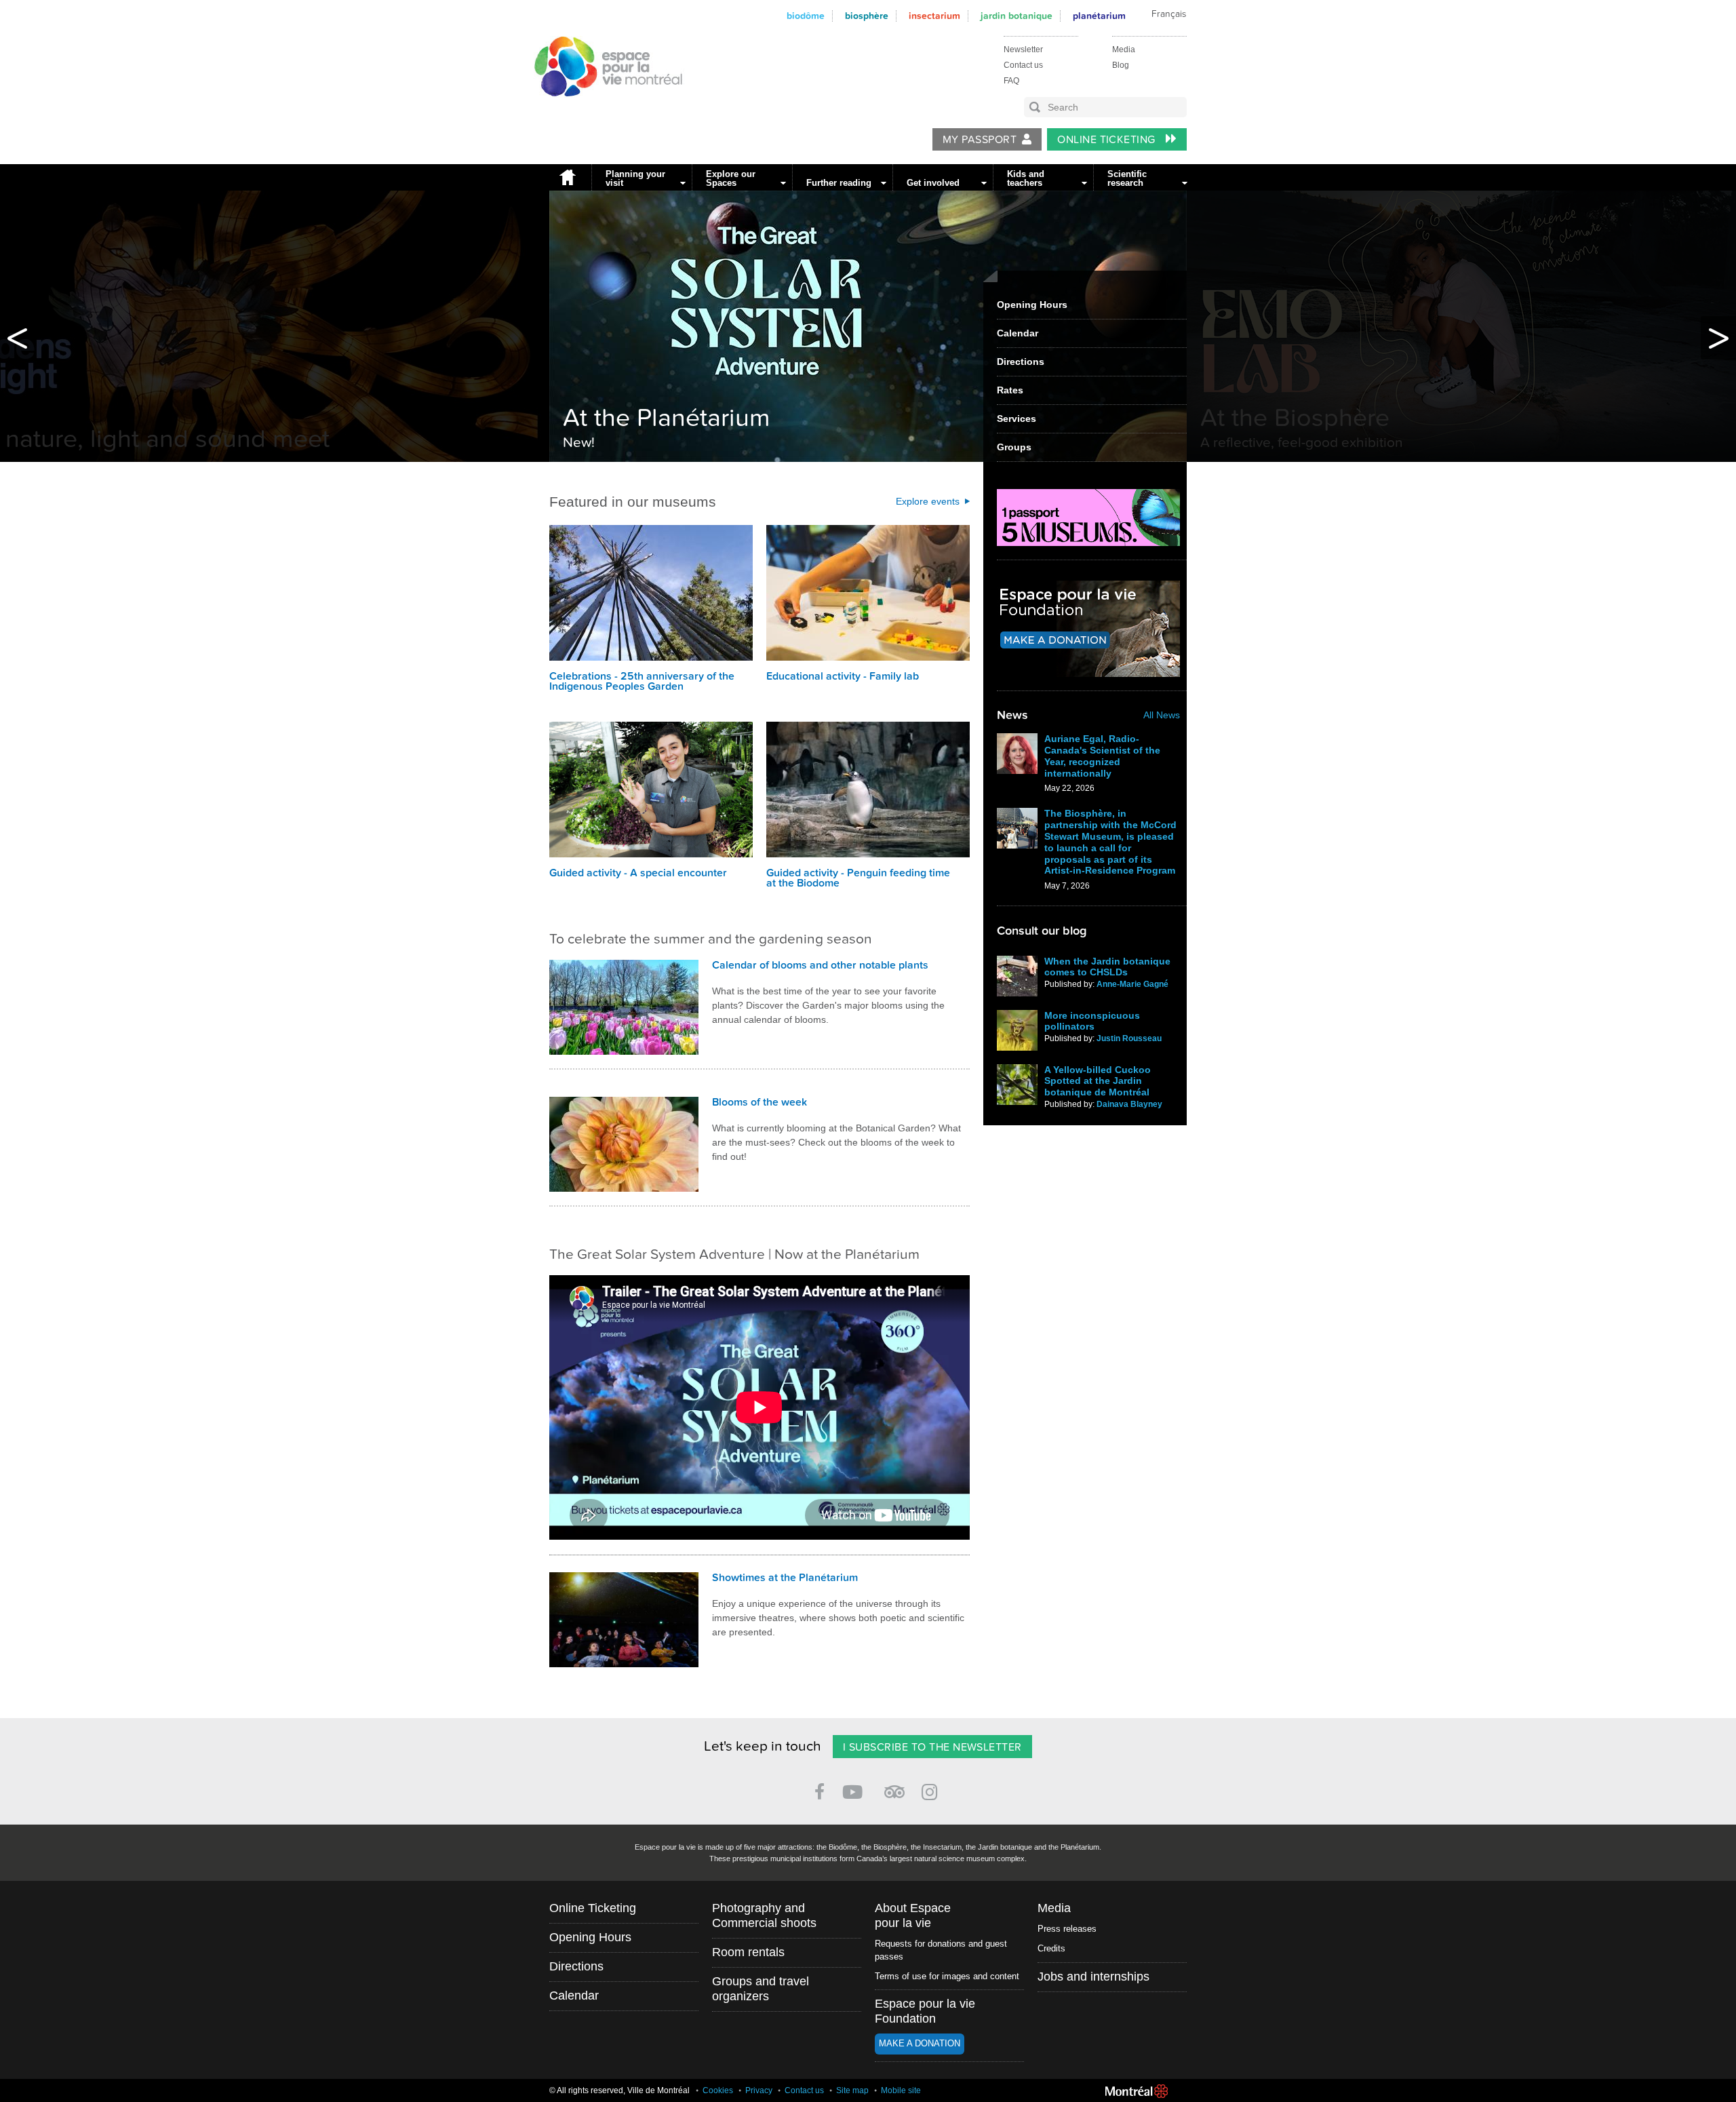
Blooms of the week (759, 1102)
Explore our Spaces (731, 178)
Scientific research (1127, 178)
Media (1124, 50)
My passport (980, 140)
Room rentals (748, 1952)
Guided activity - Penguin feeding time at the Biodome (858, 878)
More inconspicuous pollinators (1092, 1021)
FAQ (1011, 81)
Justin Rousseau (1129, 1038)
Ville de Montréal (1137, 2091)
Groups (1014, 447)
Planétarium (1099, 16)
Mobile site (901, 2090)
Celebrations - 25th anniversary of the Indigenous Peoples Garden (642, 681)
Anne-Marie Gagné (1132, 984)
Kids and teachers (1026, 178)
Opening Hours (1032, 305)
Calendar (1018, 333)
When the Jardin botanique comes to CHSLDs (1107, 967)
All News (1162, 715)
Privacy (759, 2090)
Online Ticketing (1108, 140)
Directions (1021, 362)
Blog (1121, 65)
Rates (1010, 390)
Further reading (839, 183)
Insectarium (934, 16)
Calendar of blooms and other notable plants (820, 965)
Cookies (718, 2090)
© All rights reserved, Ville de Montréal (619, 2090)
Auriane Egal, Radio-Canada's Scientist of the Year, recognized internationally (1102, 756)
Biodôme (806, 16)
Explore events (928, 501)
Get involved (933, 183)
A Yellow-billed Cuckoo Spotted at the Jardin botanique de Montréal (1098, 1081)
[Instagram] (932, 1790)
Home (567, 177)
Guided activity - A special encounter (638, 873)
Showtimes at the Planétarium (785, 1578)
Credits (1051, 1948)
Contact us (1023, 65)
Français (1169, 14)
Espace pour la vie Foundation (925, 2011)
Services (1017, 419)
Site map (852, 2090)
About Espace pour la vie (913, 1915)
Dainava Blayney (1129, 1104)
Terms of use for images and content (947, 1976)
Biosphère (867, 16)
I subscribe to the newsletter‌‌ (932, 1747)
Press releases (1067, 1929)
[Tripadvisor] (894, 1786)
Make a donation (920, 2043)
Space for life (605, 109)
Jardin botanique (1017, 16)
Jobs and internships (1093, 1977)
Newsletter (1023, 50)
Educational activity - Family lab (843, 676)
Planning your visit (635, 178)
